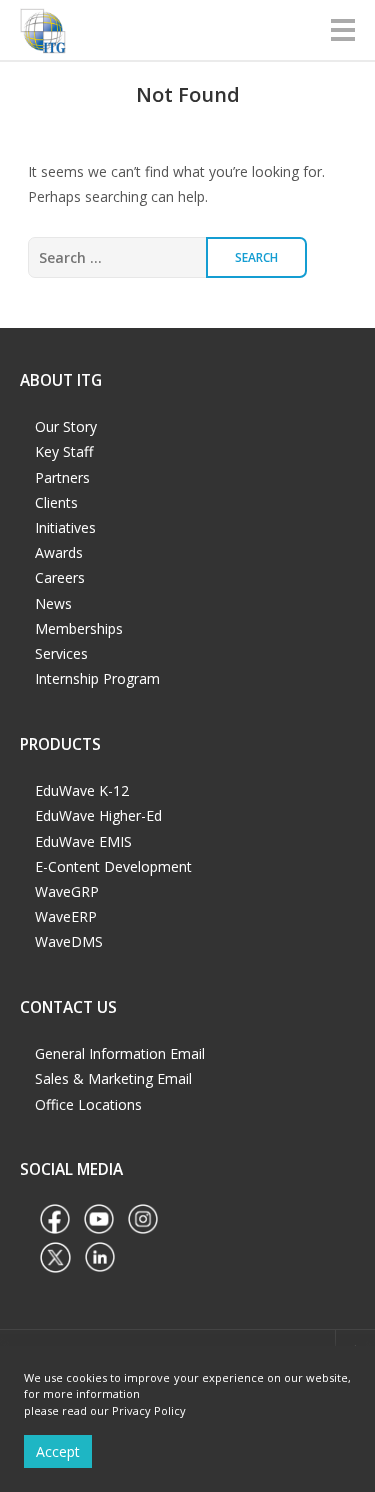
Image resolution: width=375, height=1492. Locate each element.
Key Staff (64, 451)
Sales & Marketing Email (113, 1078)
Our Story (66, 426)
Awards (59, 552)
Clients (56, 502)
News (53, 603)
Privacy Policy (149, 1410)
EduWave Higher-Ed (98, 815)
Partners (62, 477)
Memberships (79, 628)
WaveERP (66, 916)
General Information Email (120, 1053)
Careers (60, 577)
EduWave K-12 (82, 790)
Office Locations (88, 1104)
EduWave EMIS (83, 841)
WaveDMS (69, 941)
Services (61, 653)
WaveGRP (67, 891)
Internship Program (97, 678)
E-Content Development (113, 866)
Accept (58, 1451)
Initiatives (65, 527)
